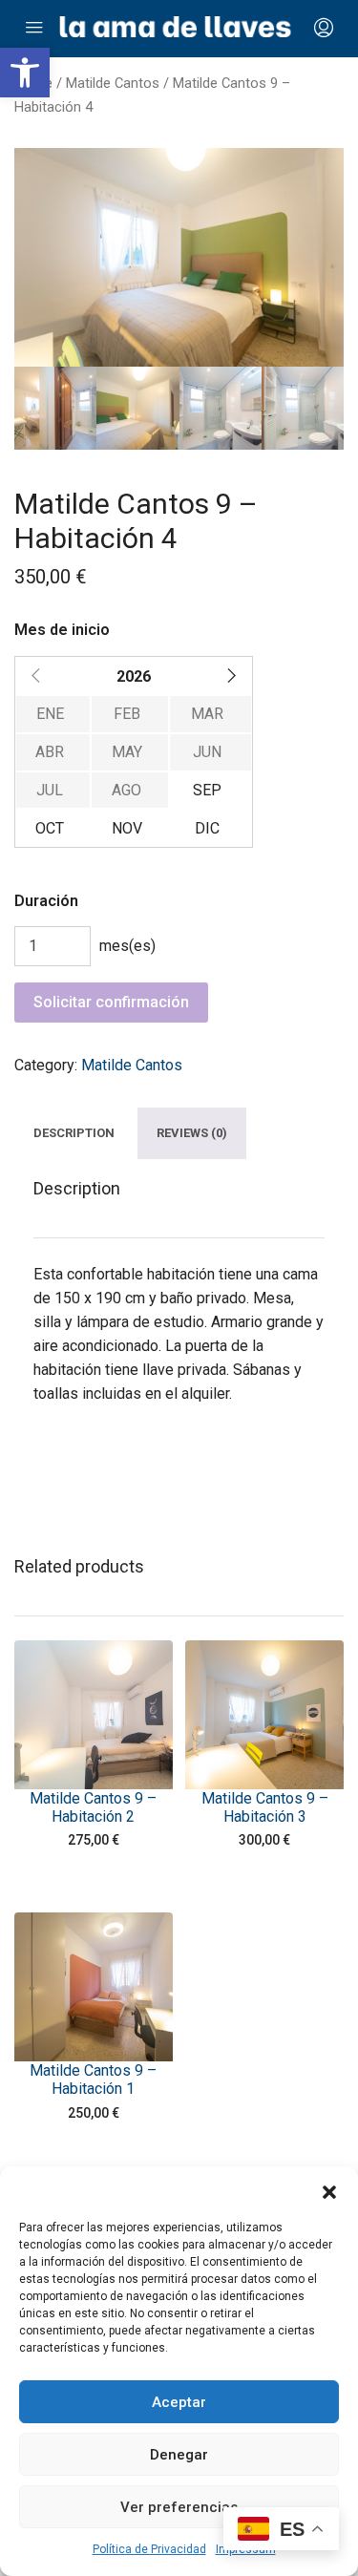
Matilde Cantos (113, 83)
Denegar (179, 2455)
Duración (46, 901)
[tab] (74, 1133)
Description (74, 1133)
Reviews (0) (192, 1133)
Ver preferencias (179, 2507)
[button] (25, 73)
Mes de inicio (62, 630)
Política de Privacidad (149, 2549)
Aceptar (179, 2402)
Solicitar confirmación (111, 1002)
